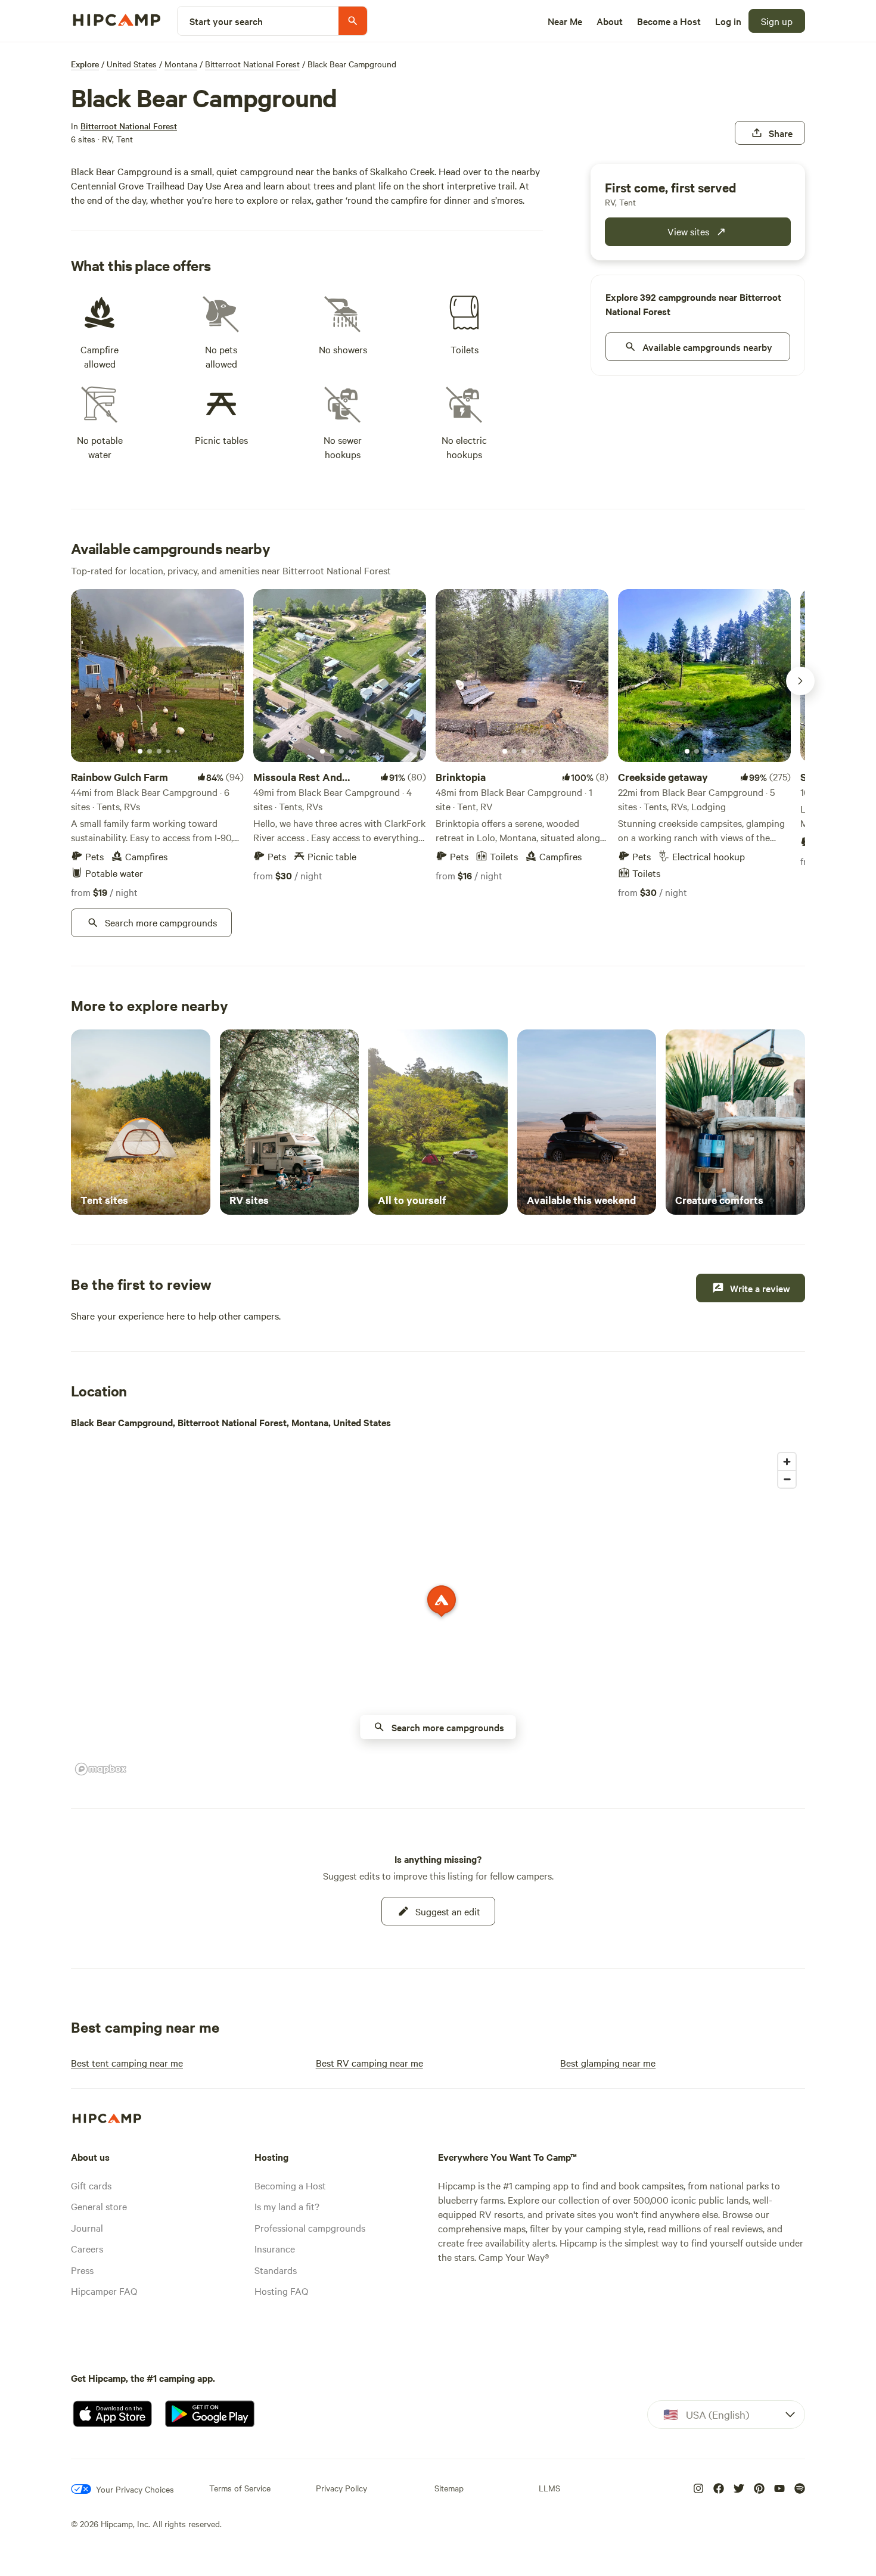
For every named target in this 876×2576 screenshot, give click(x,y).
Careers (87, 2248)
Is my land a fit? (287, 2206)
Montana (181, 64)
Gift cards (91, 2185)
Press (82, 2270)
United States (132, 64)
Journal (87, 2227)
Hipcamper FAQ (104, 2291)
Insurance (275, 2248)
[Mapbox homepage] (101, 1769)
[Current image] (140, 752)
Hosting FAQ (281, 2291)
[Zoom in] (787, 1462)
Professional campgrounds (310, 2227)
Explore (85, 64)
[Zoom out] (787, 1479)
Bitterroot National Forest (252, 64)
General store (99, 2206)
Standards (276, 2270)
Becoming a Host (290, 2185)
